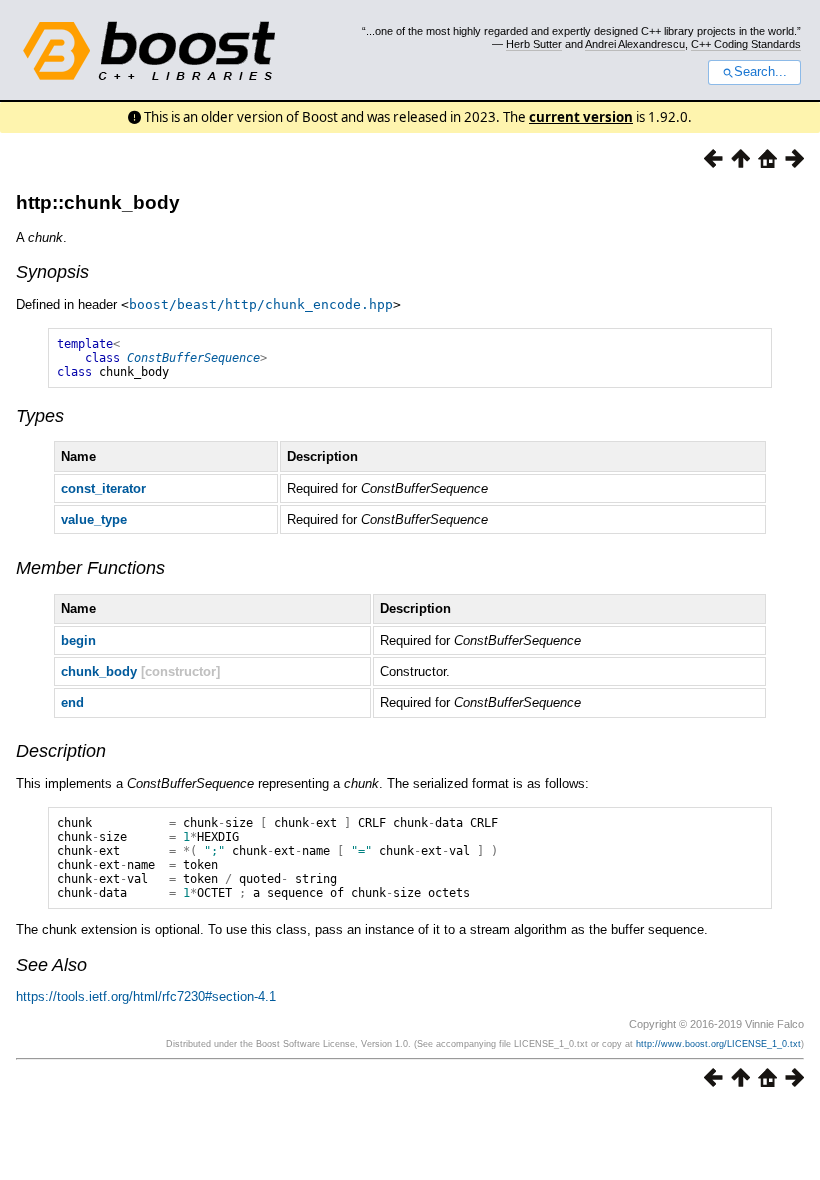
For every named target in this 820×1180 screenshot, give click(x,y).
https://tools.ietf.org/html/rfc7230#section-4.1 (146, 996)
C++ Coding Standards (746, 44)
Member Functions (90, 568)
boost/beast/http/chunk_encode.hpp (261, 304)
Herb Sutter (534, 44)
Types (40, 416)
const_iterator (103, 488)
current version (581, 117)
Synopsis (52, 272)
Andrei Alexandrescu (635, 44)
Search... (760, 72)
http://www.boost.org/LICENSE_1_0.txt (718, 1044)
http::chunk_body (98, 202)
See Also (51, 965)
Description (61, 751)
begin (78, 640)
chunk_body (99, 671)
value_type (94, 519)
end (72, 702)
